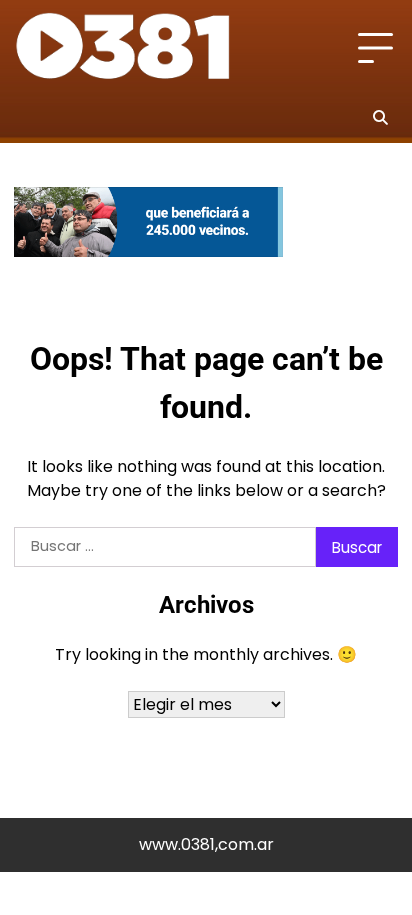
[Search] (380, 117)
